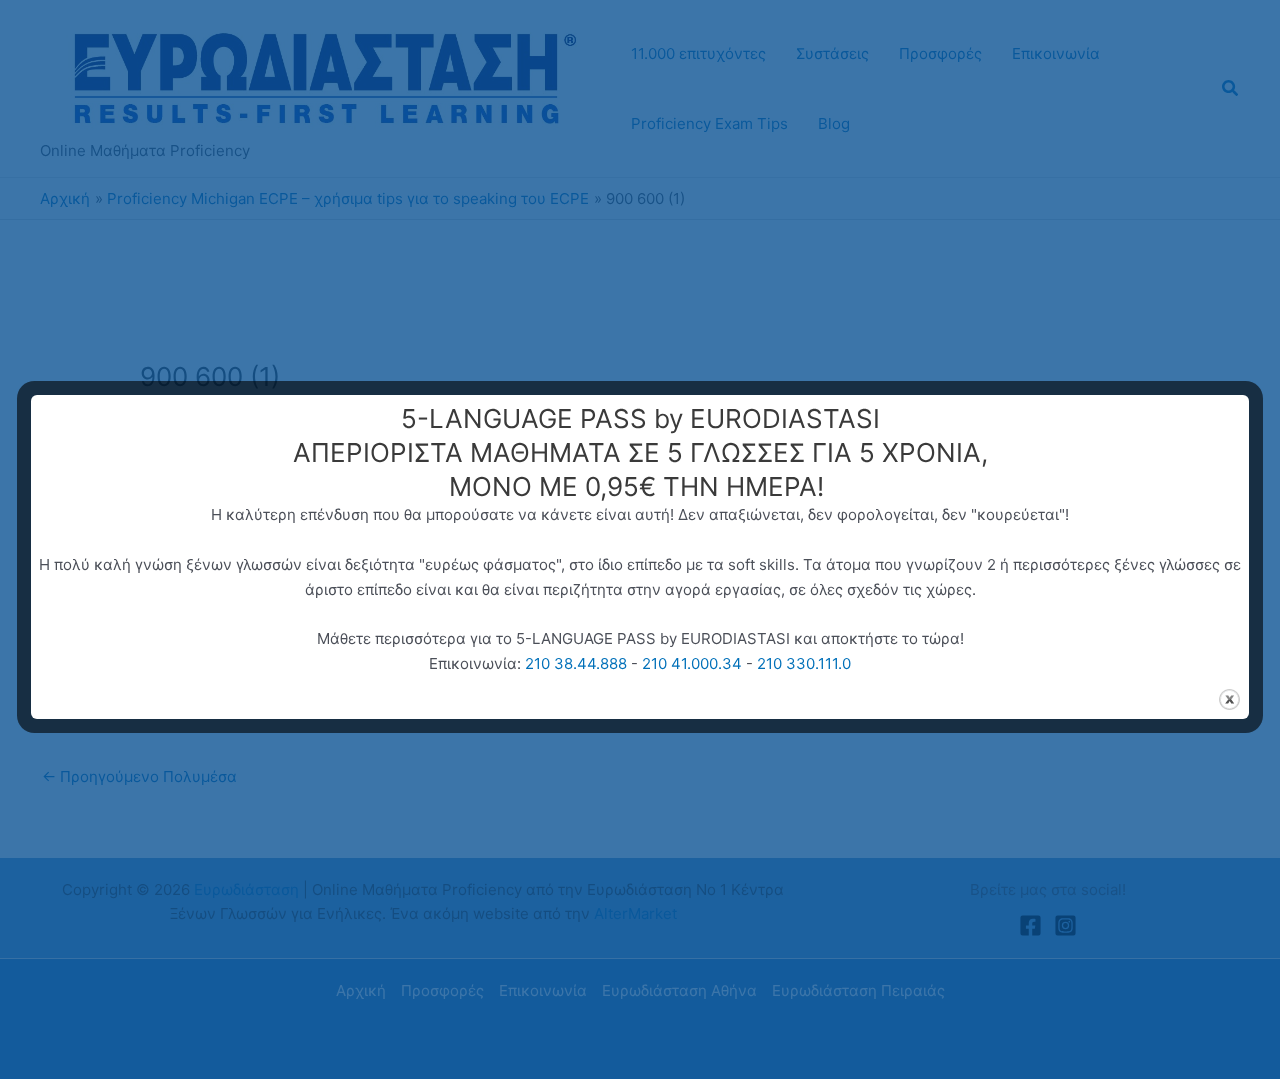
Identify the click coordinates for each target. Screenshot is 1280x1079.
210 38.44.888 (576, 663)
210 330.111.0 (804, 663)
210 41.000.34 (692, 663)
